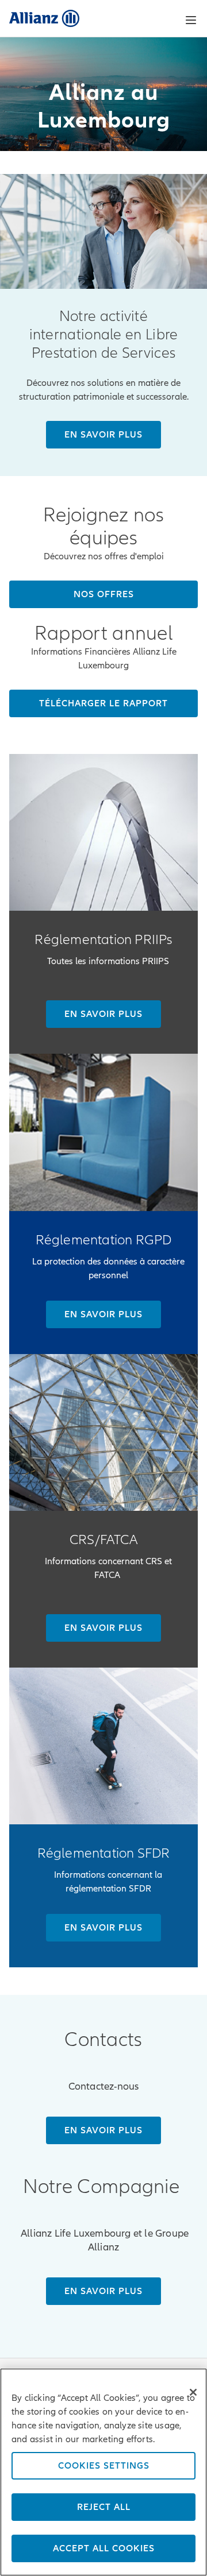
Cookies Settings (104, 2466)
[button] (191, 20)
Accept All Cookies (104, 2548)
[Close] (193, 2392)
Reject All (104, 2507)
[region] (103, 2472)
